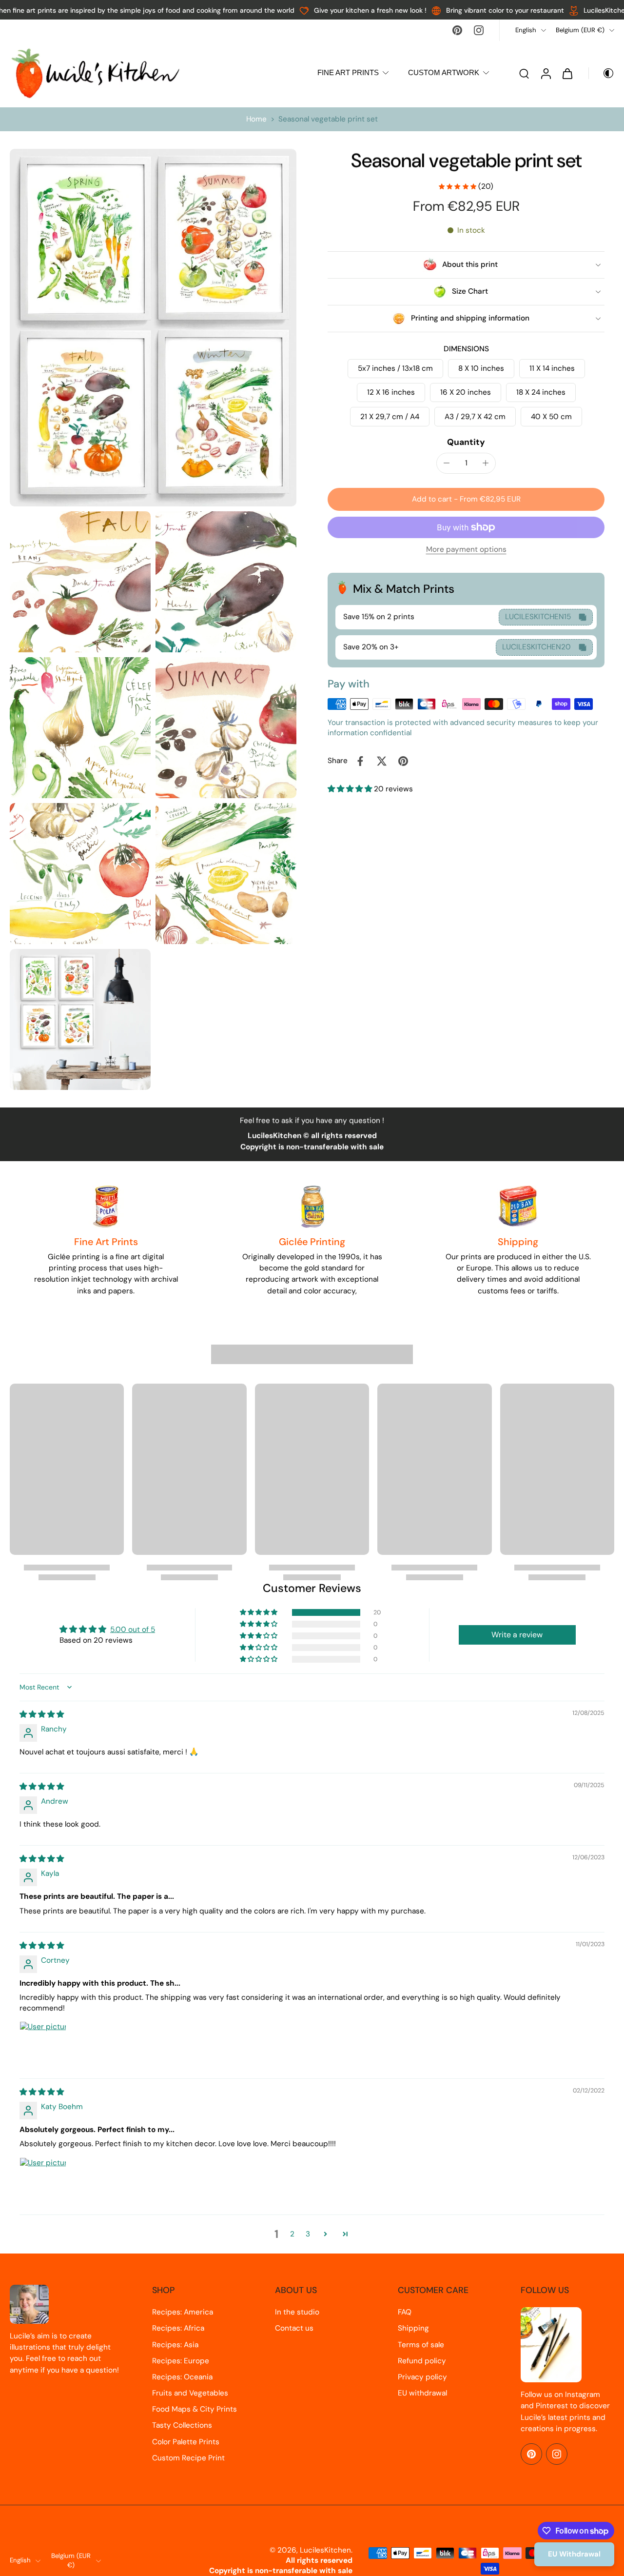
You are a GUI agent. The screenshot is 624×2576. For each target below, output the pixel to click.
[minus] (447, 463)
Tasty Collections (182, 2425)
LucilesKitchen (325, 2550)
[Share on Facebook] (360, 761)
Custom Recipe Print (188, 2458)
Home (256, 119)
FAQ (405, 2312)
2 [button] (292, 2234)
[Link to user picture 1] (43, 2045)
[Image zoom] (153, 328)
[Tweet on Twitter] (382, 761)
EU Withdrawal (574, 2554)
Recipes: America (183, 2312)
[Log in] (546, 73)
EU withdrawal (422, 2393)
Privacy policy (422, 2377)
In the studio (297, 2312)
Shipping (413, 2328)
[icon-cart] (567, 73)
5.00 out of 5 (133, 1630)
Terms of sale (421, 2345)
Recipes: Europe (181, 2361)
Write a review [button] (517, 1635)
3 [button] (308, 2234)
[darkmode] (602, 73)
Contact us (294, 2328)
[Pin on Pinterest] (403, 761)
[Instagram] (479, 30)
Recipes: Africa (178, 2328)
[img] (42, 1714)
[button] (466, 499)
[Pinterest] (457, 30)
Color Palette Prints (186, 2442)
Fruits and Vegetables (190, 2393)
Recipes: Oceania (182, 2377)
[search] (524, 73)
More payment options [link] (466, 550)
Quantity (466, 442)
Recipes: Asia (175, 2345)
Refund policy (422, 2361)
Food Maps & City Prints (195, 2409)
